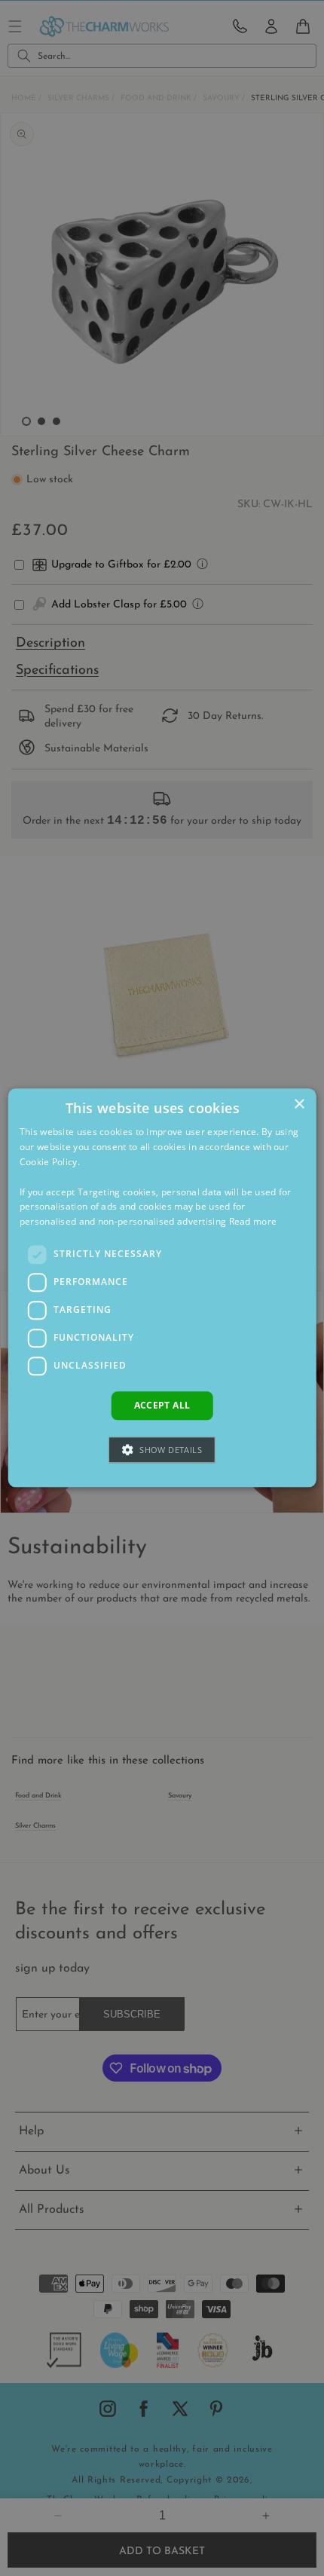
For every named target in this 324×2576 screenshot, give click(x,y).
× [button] (299, 1104)
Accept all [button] (162, 1405)
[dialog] (162, 1288)
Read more (253, 1221)
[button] (162, 1450)
